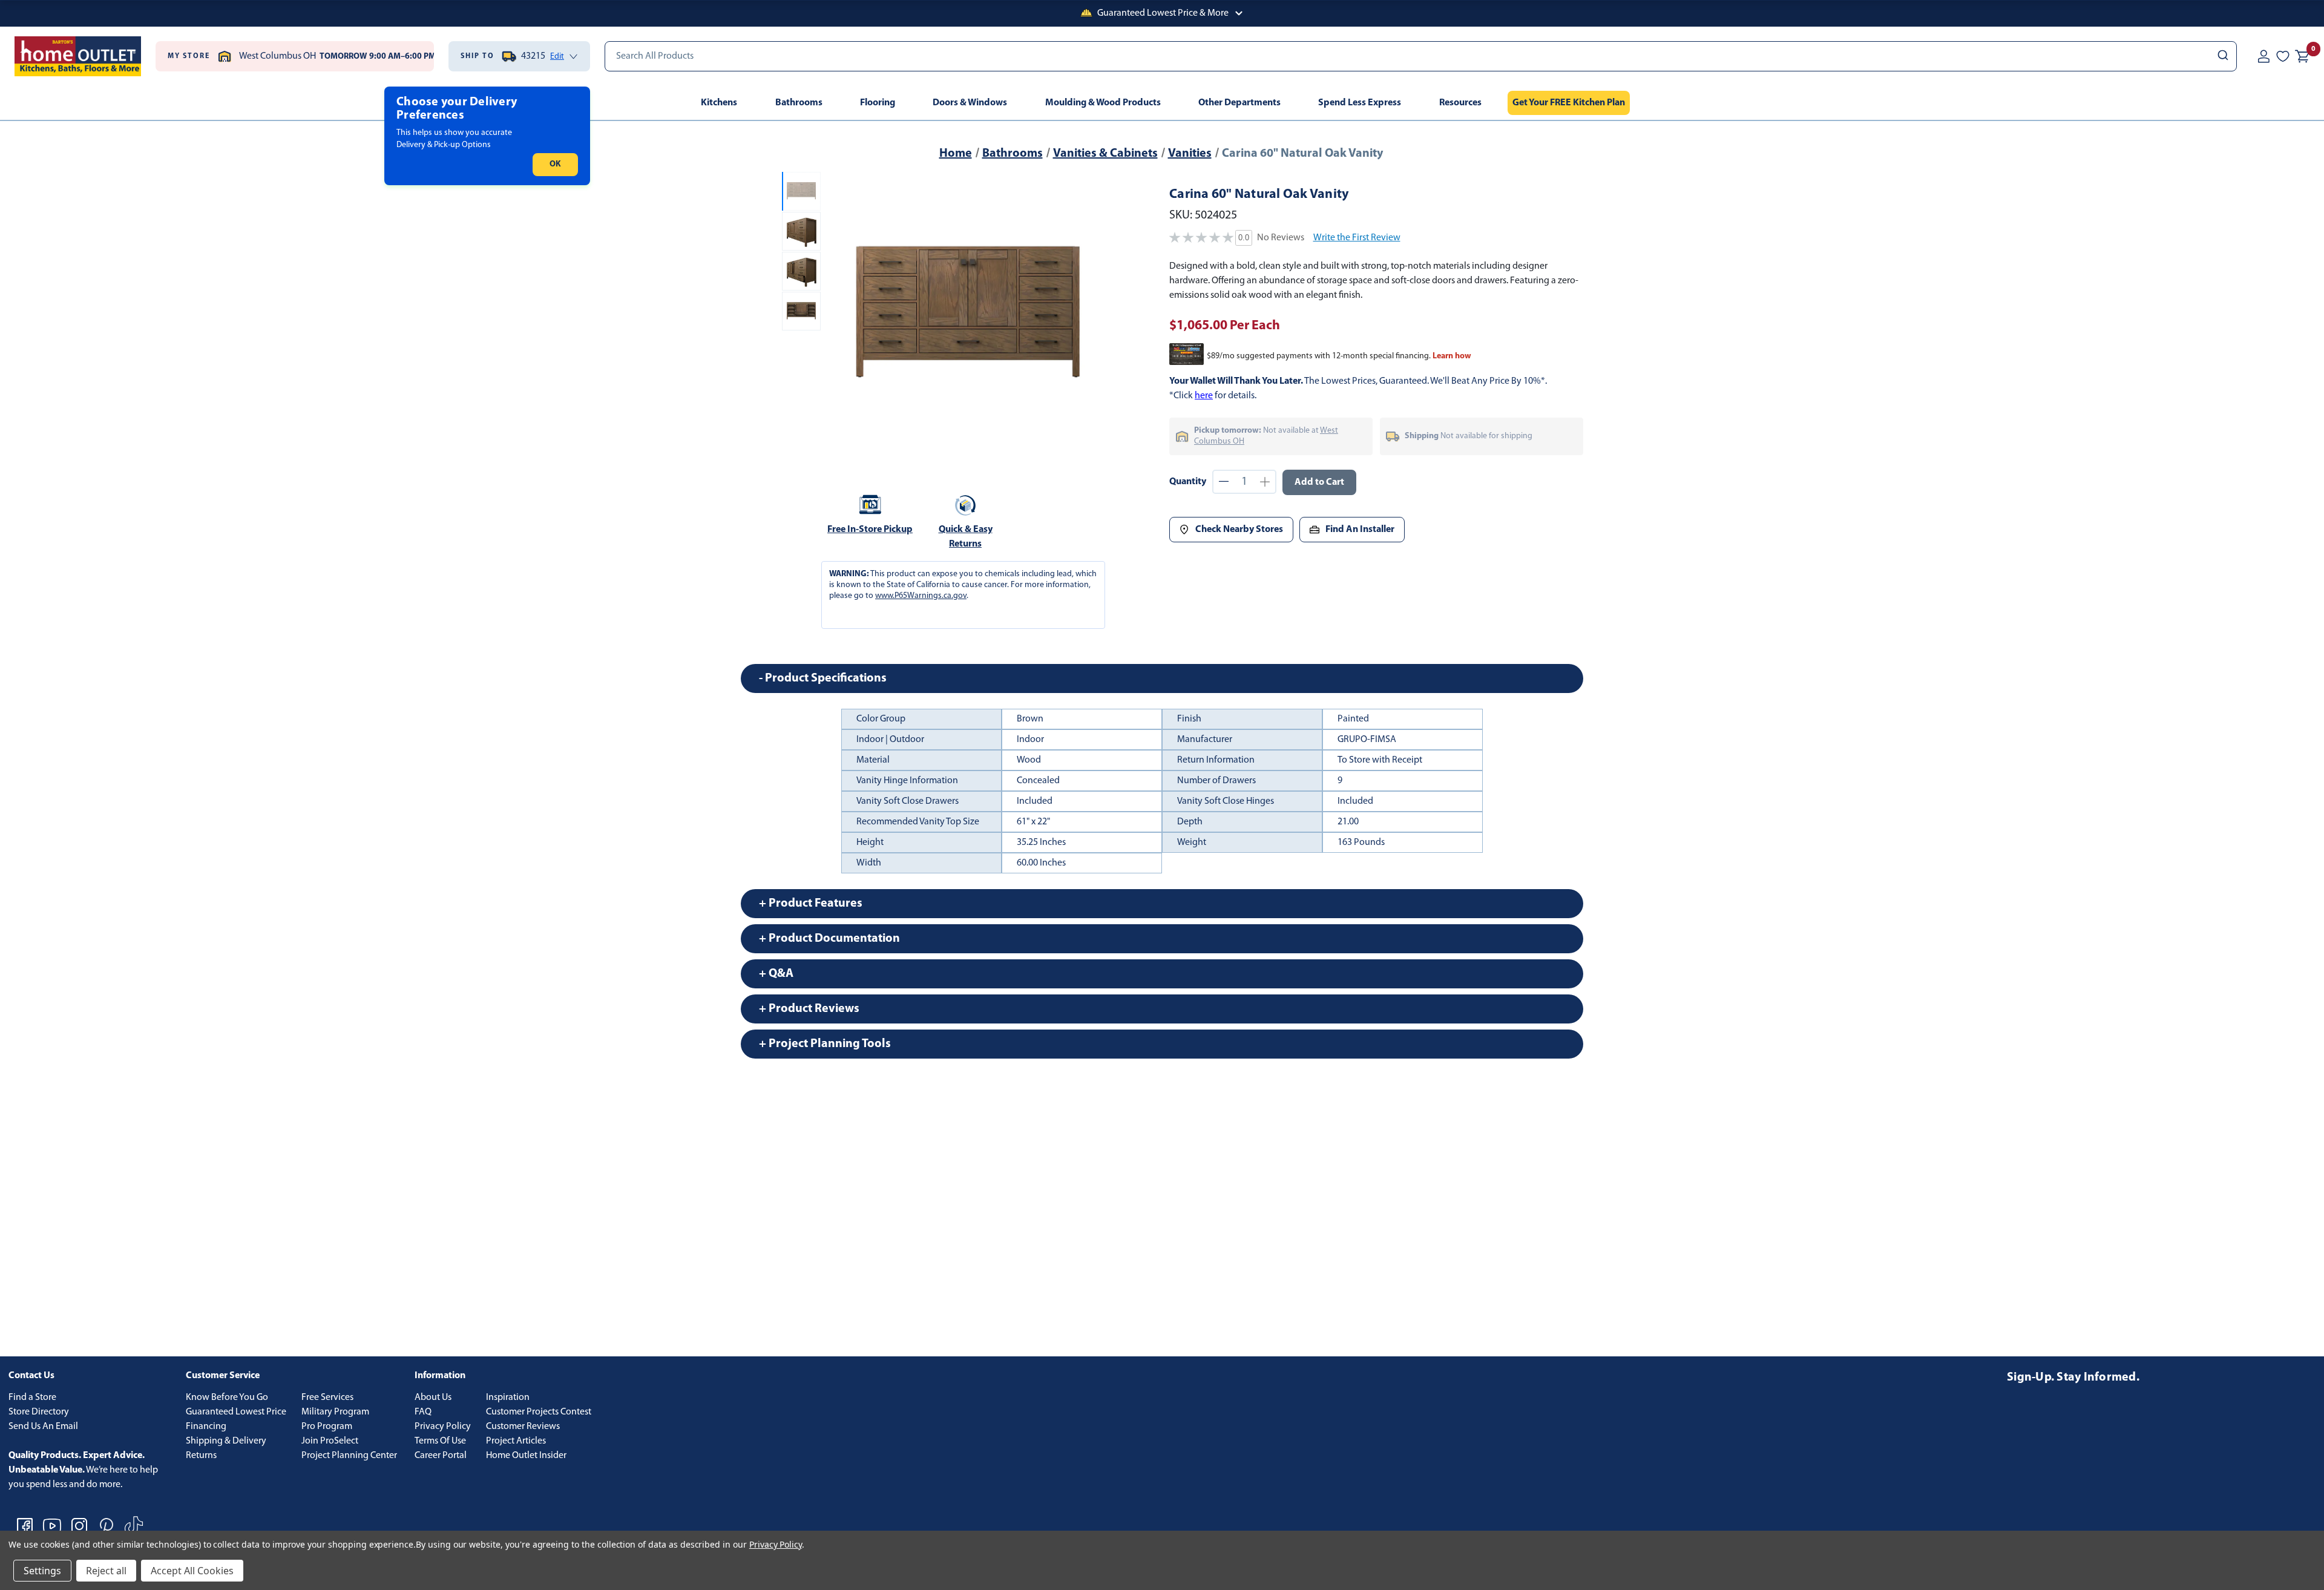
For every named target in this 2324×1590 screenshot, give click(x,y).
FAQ (423, 1412)
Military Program (335, 1412)
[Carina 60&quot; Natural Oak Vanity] (967, 316)
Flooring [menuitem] (878, 103)
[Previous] (840, 316)
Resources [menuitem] (1460, 103)
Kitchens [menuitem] (719, 103)
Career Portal (441, 1456)
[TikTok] (134, 1526)
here (1204, 396)
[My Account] (2263, 56)
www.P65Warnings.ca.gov (921, 596)
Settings (42, 1571)
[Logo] (78, 56)
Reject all (106, 1571)
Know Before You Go (227, 1398)
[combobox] (1421, 56)
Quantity (1188, 482)
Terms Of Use (440, 1441)
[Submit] (2222, 56)
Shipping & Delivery (226, 1441)
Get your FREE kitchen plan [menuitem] (1569, 103)
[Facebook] (25, 1526)
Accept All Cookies (192, 1571)
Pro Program (327, 1427)
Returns (201, 1456)
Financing (206, 1427)
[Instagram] (79, 1526)
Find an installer (1360, 530)
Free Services (327, 1398)
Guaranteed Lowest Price (236, 1412)
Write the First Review (1357, 238)
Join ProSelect (330, 1441)
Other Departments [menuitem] (1239, 103)
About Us (433, 1398)
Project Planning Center (349, 1456)
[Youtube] (52, 1526)
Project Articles (516, 1441)
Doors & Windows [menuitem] (970, 103)
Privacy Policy (443, 1427)
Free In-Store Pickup (870, 530)
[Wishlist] (2283, 56)
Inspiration (508, 1398)
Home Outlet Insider (526, 1456)
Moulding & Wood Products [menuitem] (1103, 103)
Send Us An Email (43, 1427)
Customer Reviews (523, 1427)
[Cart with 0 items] (2302, 56)
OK (555, 164)
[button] (1162, 13)
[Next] (1095, 316)
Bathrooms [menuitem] (799, 103)
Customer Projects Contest (539, 1412)
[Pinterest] (107, 1526)
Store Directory (39, 1412)
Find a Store (32, 1398)
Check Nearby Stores (1239, 530)
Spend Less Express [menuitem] (1360, 103)
